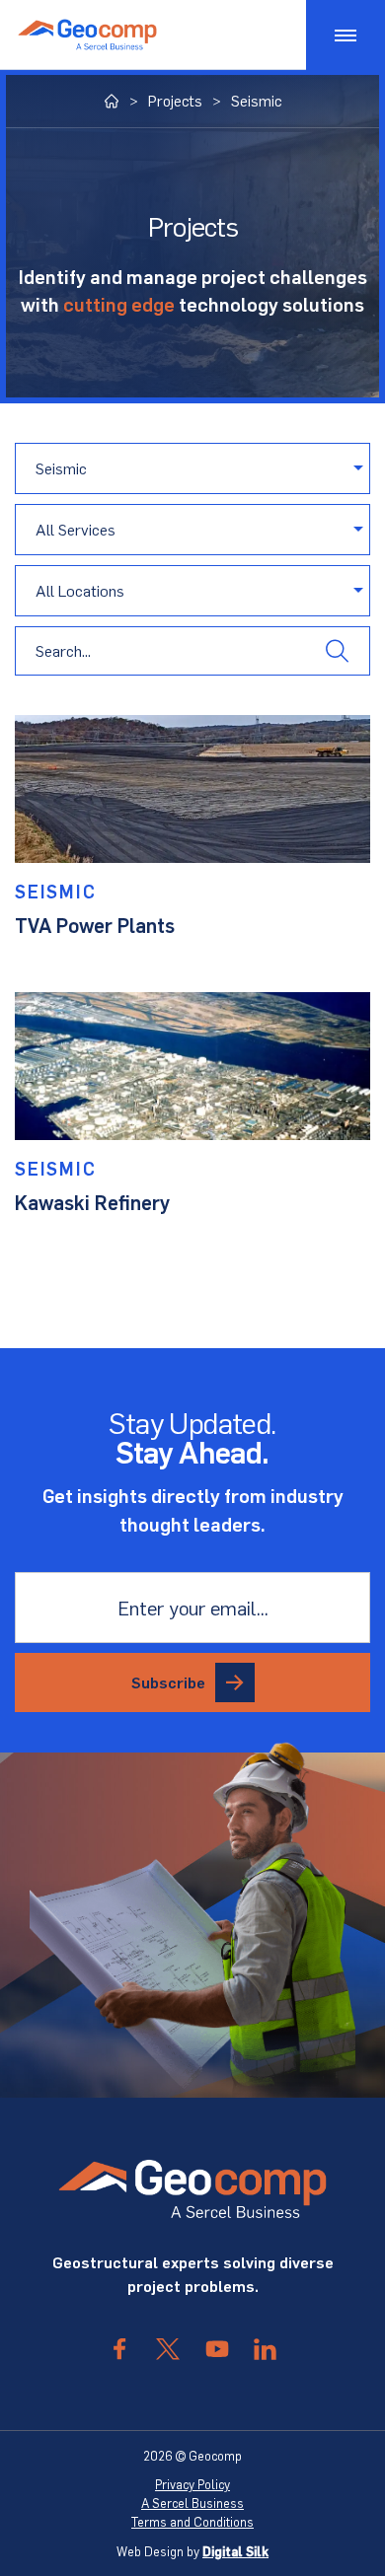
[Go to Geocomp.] (112, 101)
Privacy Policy (192, 2484)
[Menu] (346, 35)
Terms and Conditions (192, 2522)
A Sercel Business (192, 2503)
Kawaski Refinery (92, 1202)
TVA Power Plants (95, 925)
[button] (337, 651)
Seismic (56, 891)
